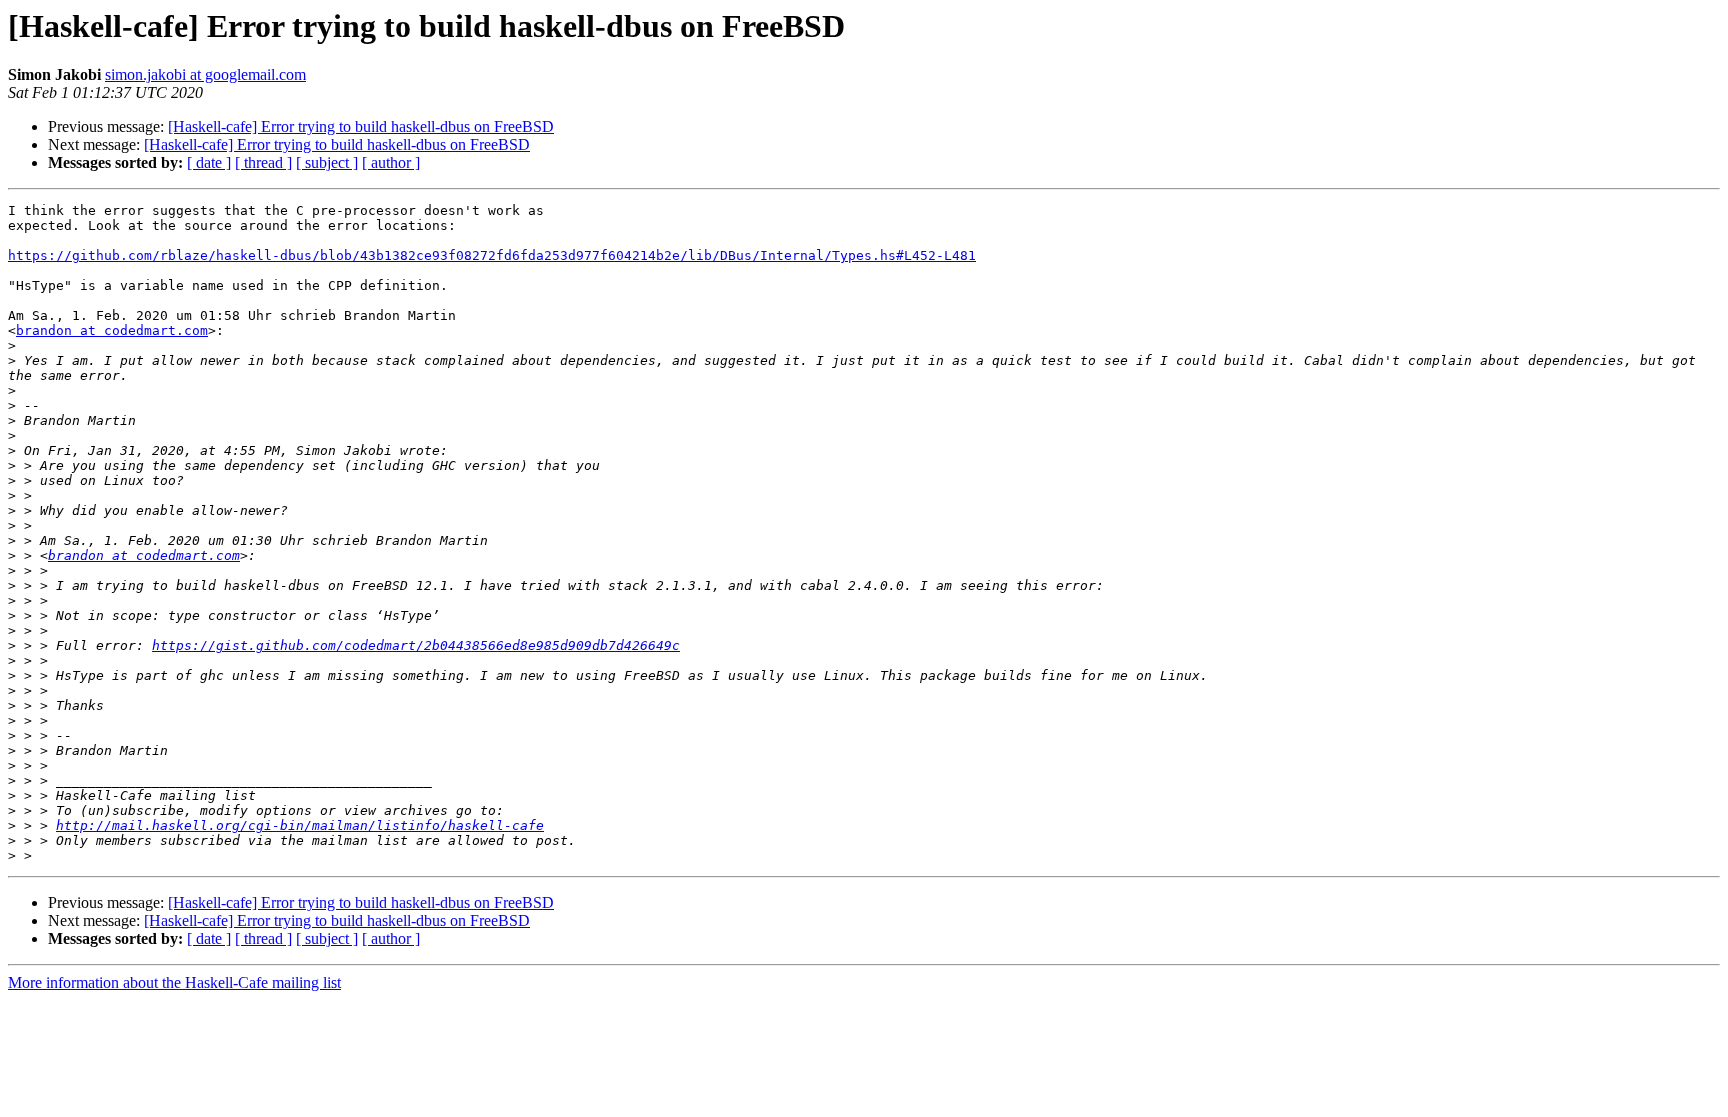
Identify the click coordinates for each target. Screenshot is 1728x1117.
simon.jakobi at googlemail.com (205, 74)
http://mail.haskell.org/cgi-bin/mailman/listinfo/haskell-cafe (300, 825)
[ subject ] (327, 162)
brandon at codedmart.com (112, 330)
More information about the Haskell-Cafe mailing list (174, 982)
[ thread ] (263, 162)
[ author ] (391, 162)
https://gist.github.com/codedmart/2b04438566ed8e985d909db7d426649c (416, 645)
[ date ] (209, 162)
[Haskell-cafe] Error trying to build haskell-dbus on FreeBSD (361, 126)
